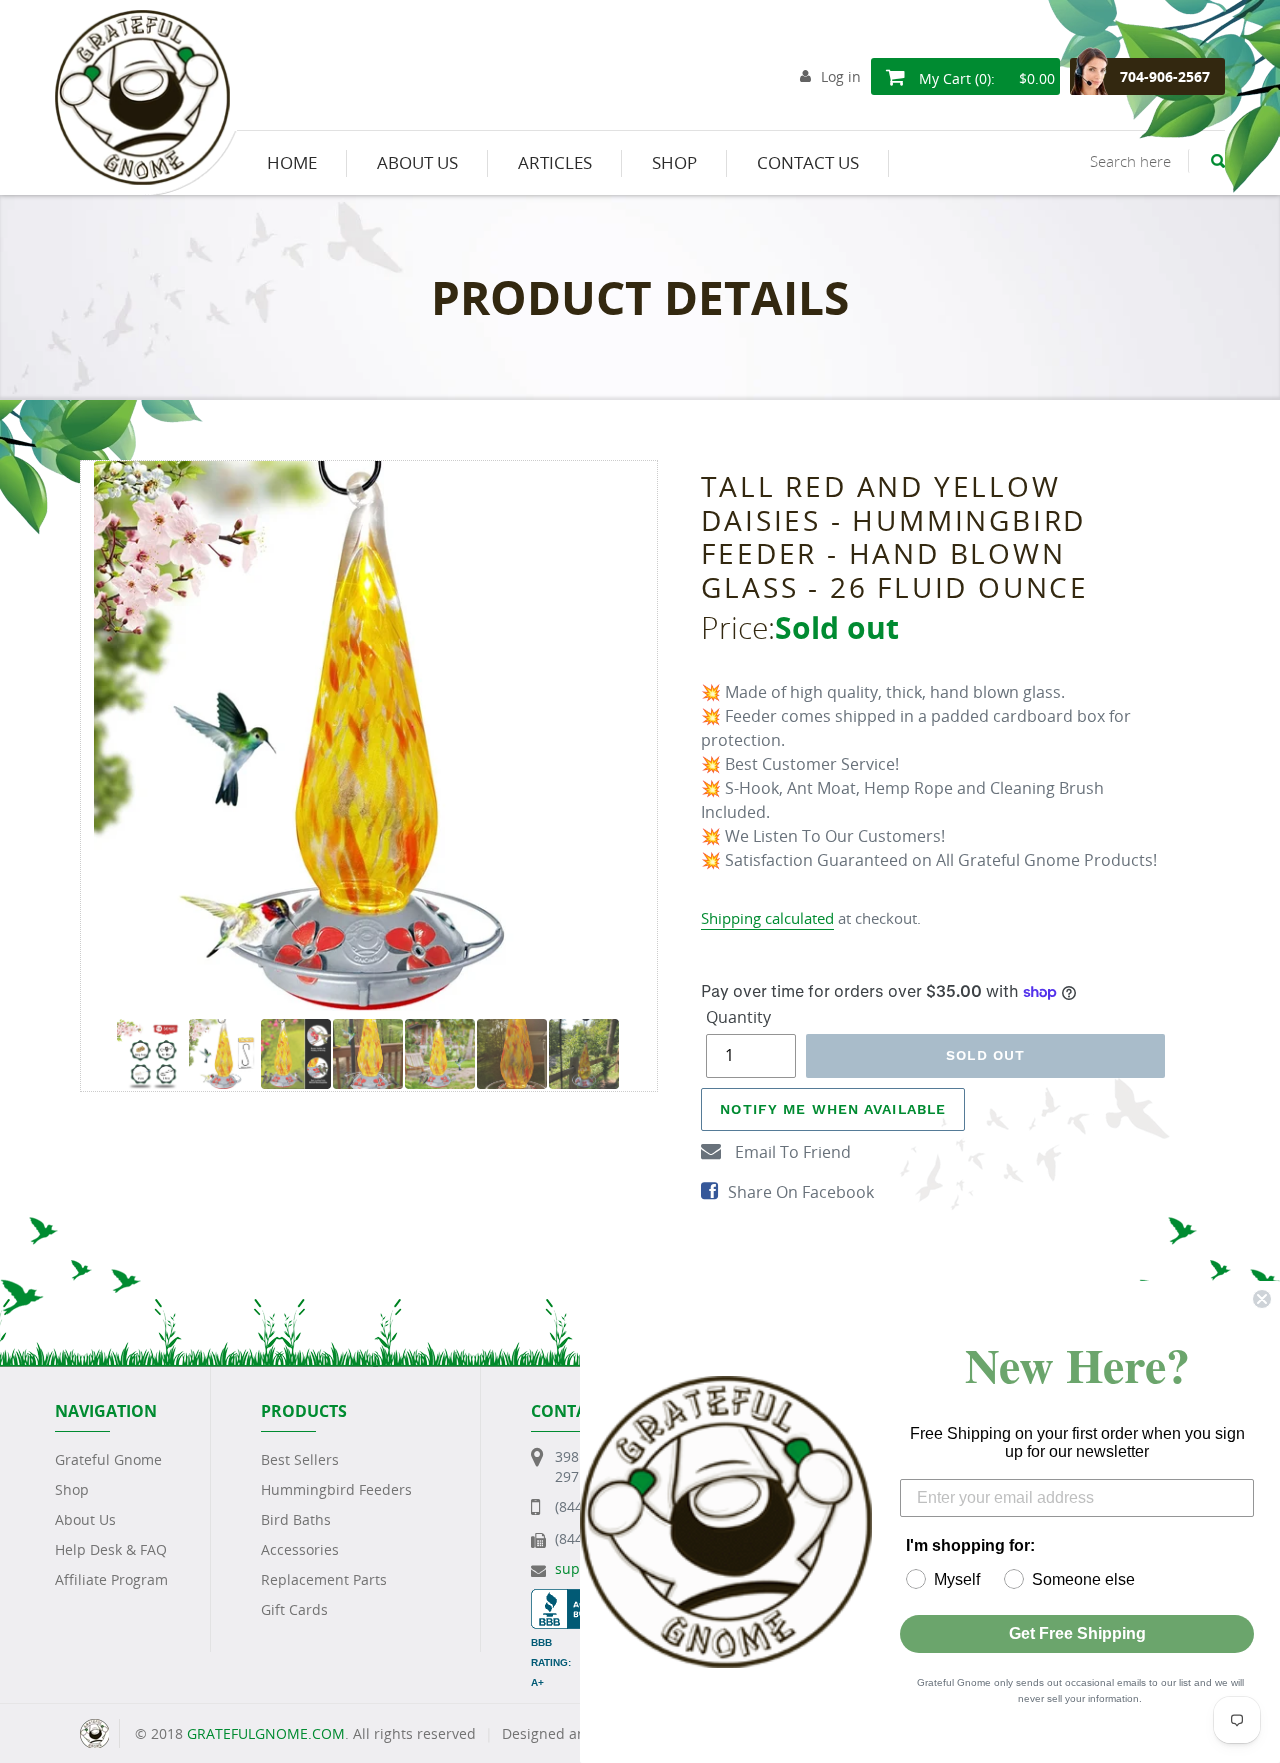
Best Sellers (300, 1459)
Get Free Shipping (1077, 1633)
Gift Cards (294, 1609)
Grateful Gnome (108, 1459)
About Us (85, 1519)
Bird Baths (296, 1519)
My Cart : (985, 78)
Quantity (738, 1017)
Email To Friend (791, 1152)
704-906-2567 (1165, 76)
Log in (841, 76)
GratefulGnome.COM (266, 1733)
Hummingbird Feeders (336, 1489)
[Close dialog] (1262, 1299)
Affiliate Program (111, 1579)
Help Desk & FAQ (111, 1549)
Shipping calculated (767, 918)
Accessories (300, 1549)
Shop (72, 1489)
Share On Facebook (801, 1192)
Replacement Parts (324, 1579)
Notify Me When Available (833, 1109)
